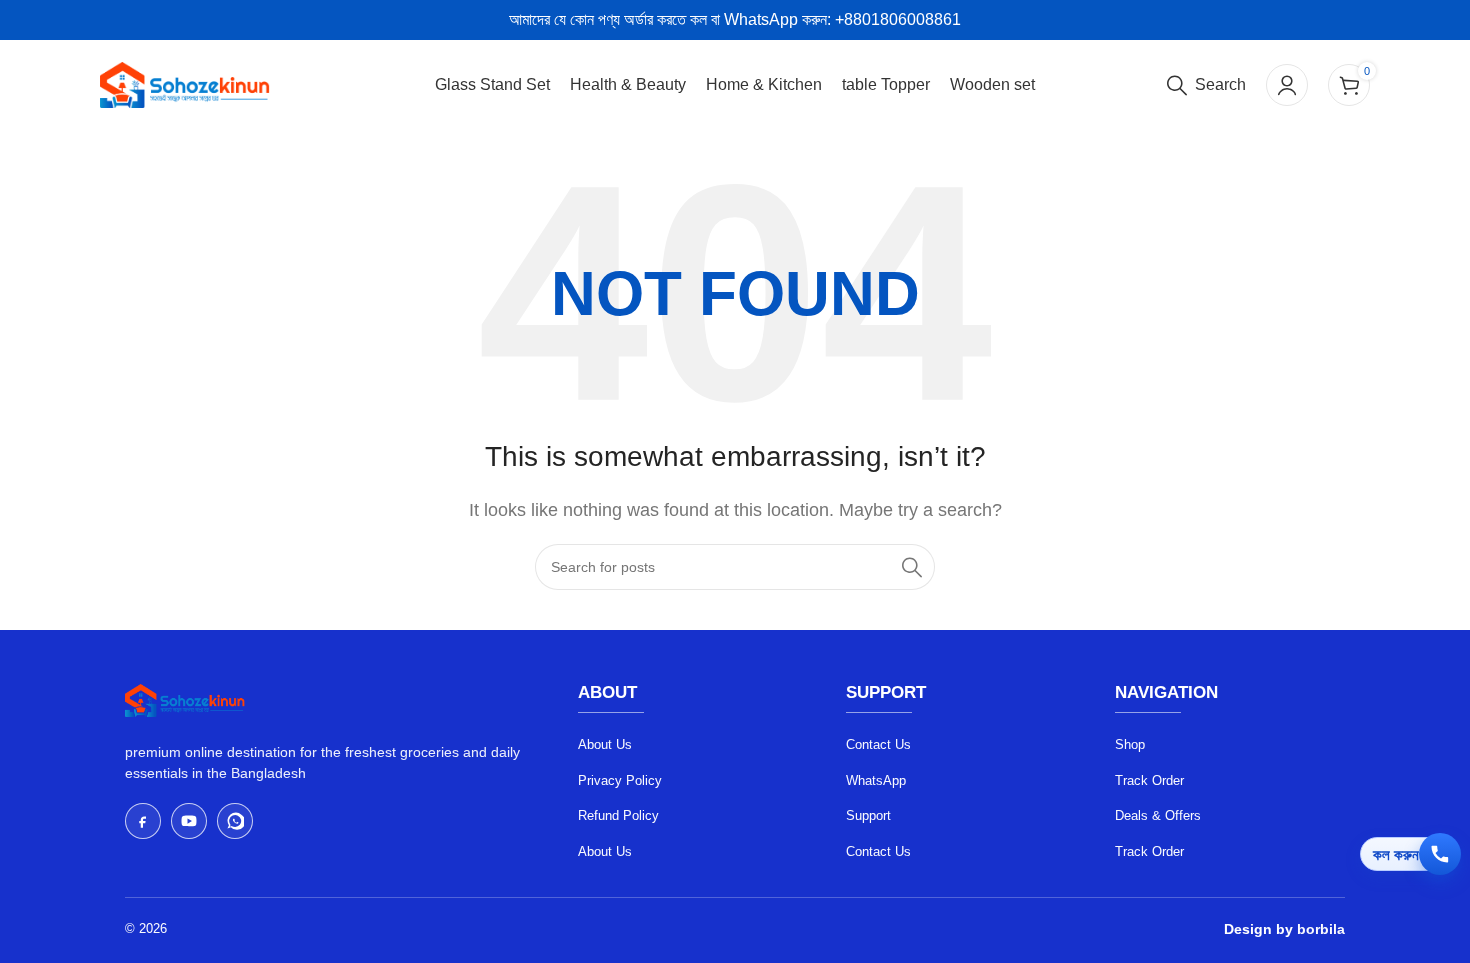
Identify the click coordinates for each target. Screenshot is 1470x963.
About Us (605, 744)
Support (868, 815)
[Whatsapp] (235, 821)
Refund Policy (618, 815)
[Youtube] (189, 821)
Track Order (1149, 780)
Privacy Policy (620, 780)
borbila (1321, 929)
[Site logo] (185, 83)
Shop (1130, 744)
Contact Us (878, 744)
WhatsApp (876, 780)
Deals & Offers (1158, 815)
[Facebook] (143, 821)
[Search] (912, 567)
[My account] (1287, 85)
